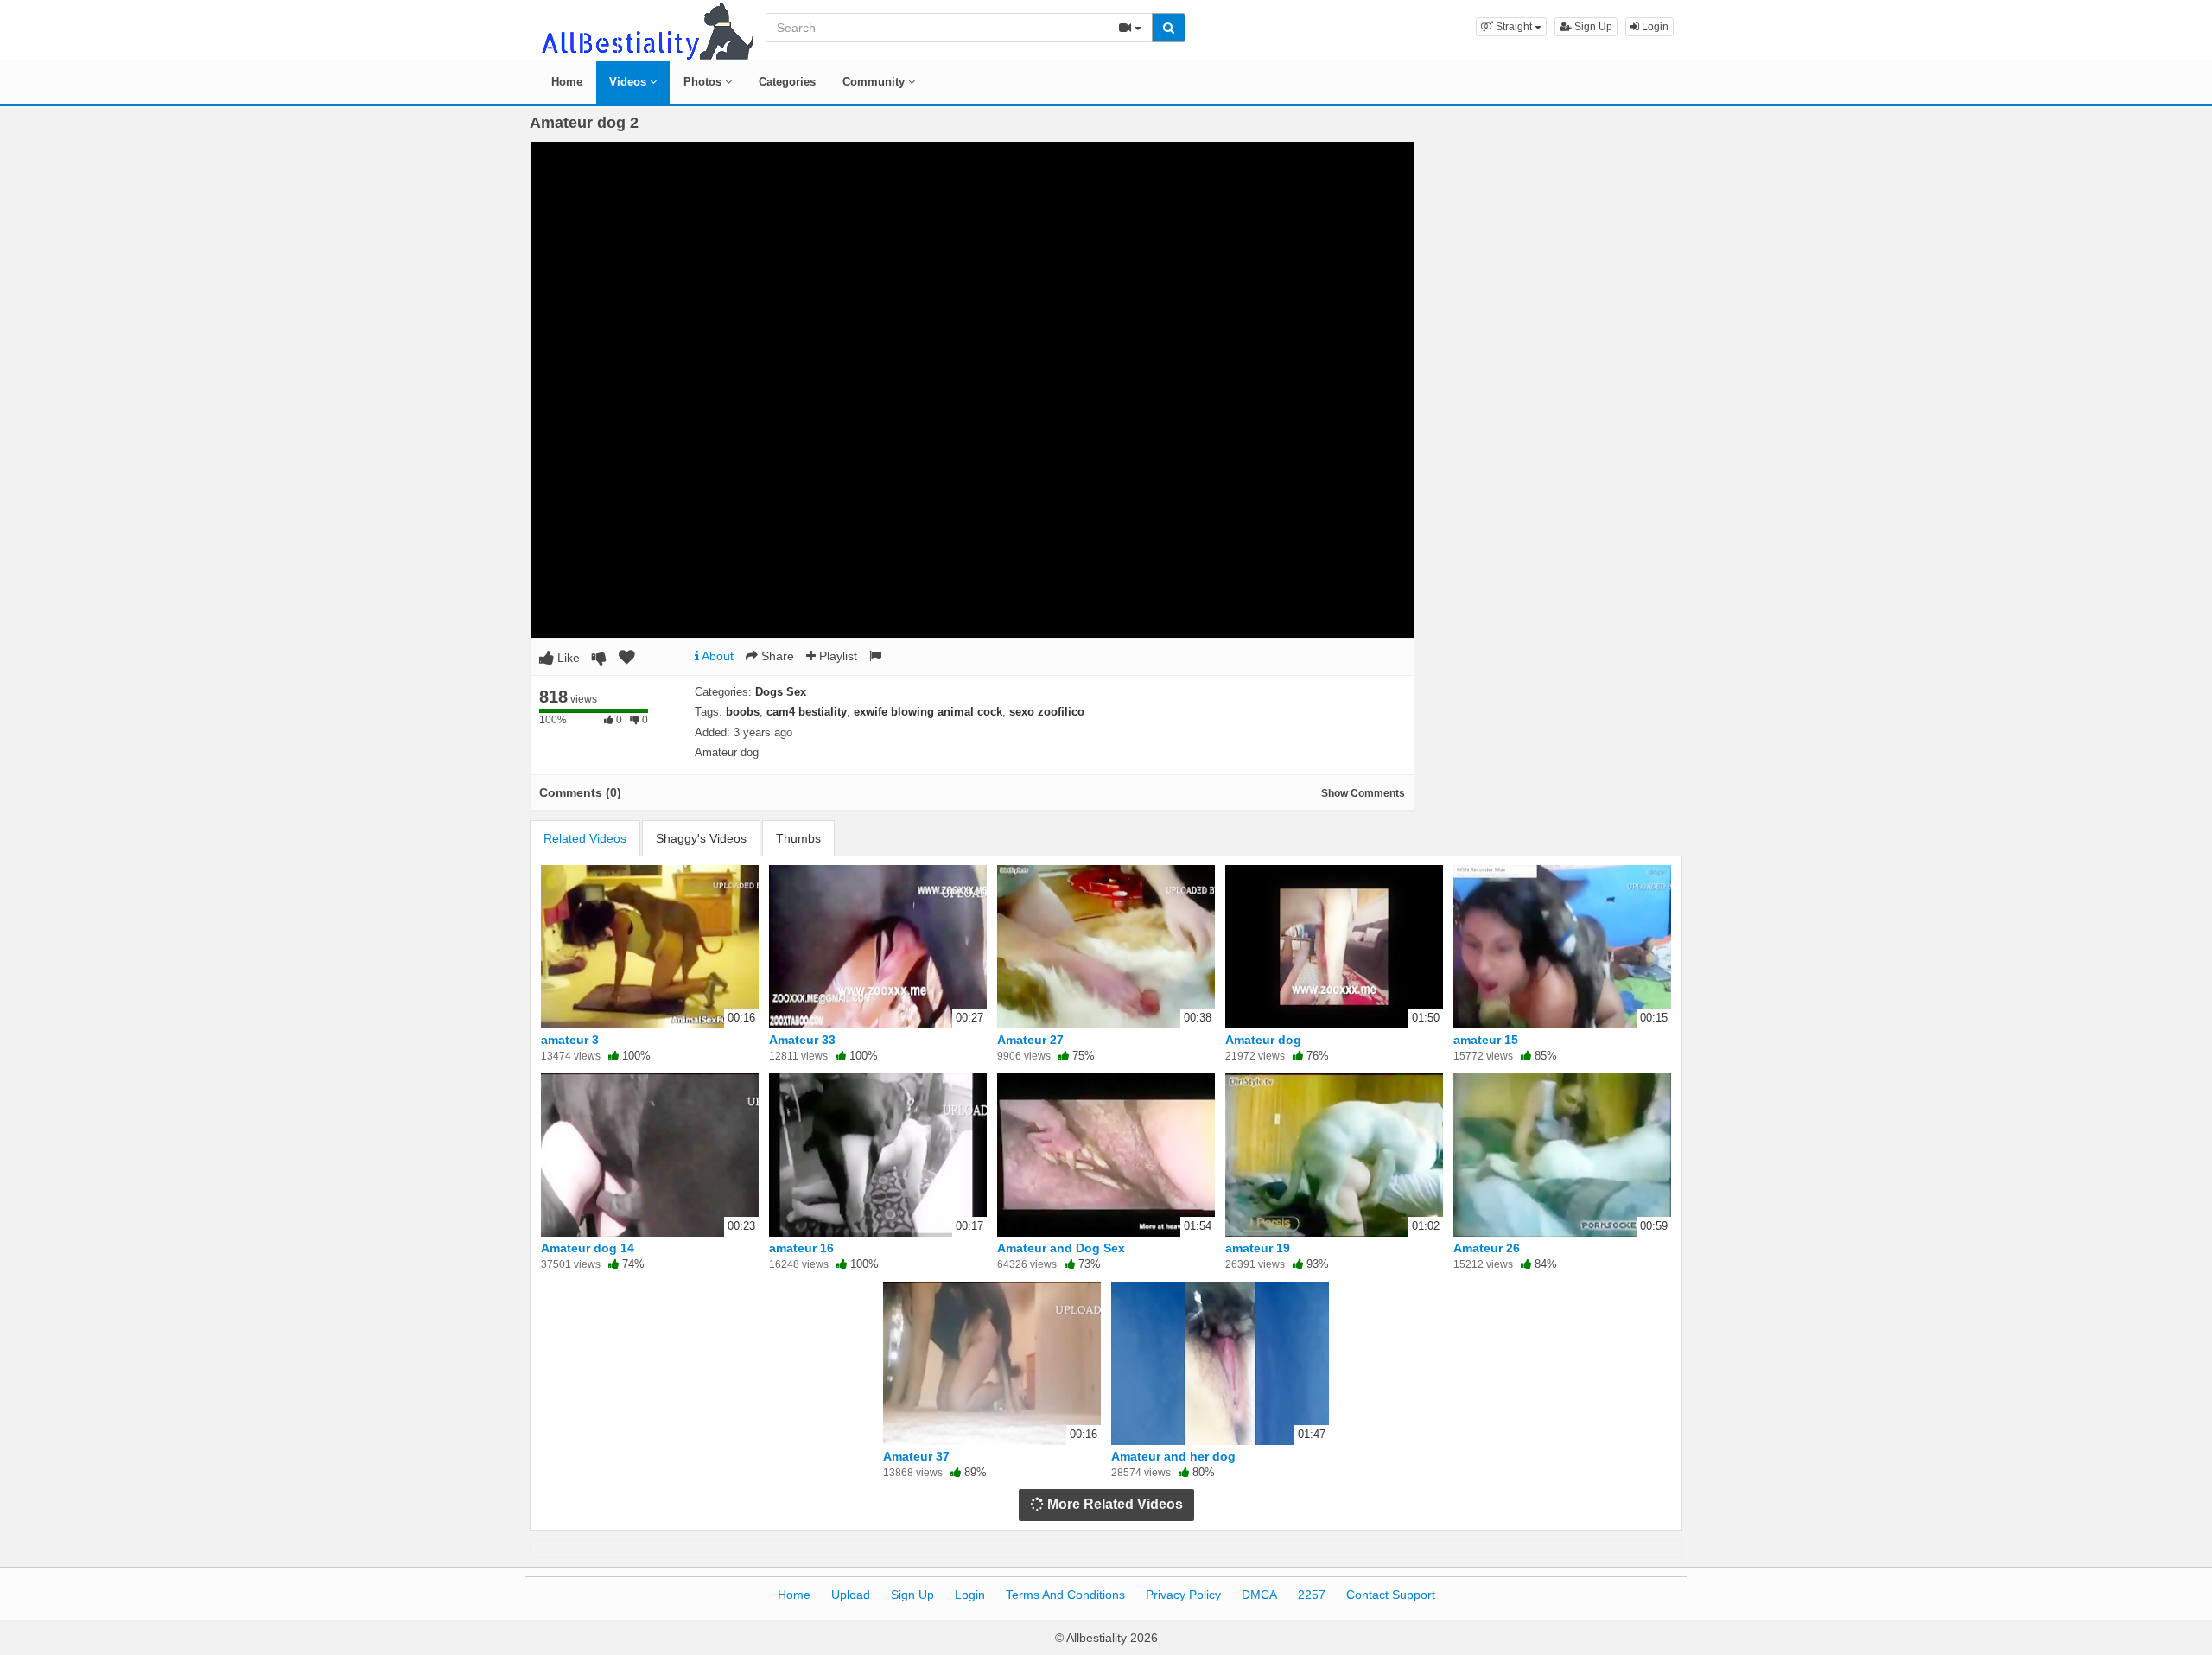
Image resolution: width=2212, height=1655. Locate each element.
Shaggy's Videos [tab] (701, 838)
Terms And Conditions (1065, 1595)
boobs (743, 712)
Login (1654, 27)
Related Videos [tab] (585, 838)
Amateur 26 (1487, 1248)
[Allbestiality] (646, 29)
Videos (629, 82)
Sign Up (1592, 27)
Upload (851, 1595)
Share (776, 656)
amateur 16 (801, 1248)
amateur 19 (1258, 1248)
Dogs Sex (781, 692)
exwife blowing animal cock (928, 712)
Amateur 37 (916, 1456)
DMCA (1259, 1595)
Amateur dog (1263, 1040)
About (716, 656)
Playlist (836, 656)
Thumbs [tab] (798, 838)
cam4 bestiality (807, 712)
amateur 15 (1486, 1040)
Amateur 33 (802, 1040)
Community (875, 82)
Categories (787, 82)
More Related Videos (1113, 1504)
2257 (1312, 1595)
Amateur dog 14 (588, 1248)
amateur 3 (570, 1040)
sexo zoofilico (1047, 712)
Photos (704, 82)
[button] (1511, 27)
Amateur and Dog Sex (1061, 1248)
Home (567, 82)
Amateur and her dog (1173, 1456)
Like (567, 658)
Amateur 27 (1030, 1040)
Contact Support (1391, 1595)
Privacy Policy (1183, 1595)
